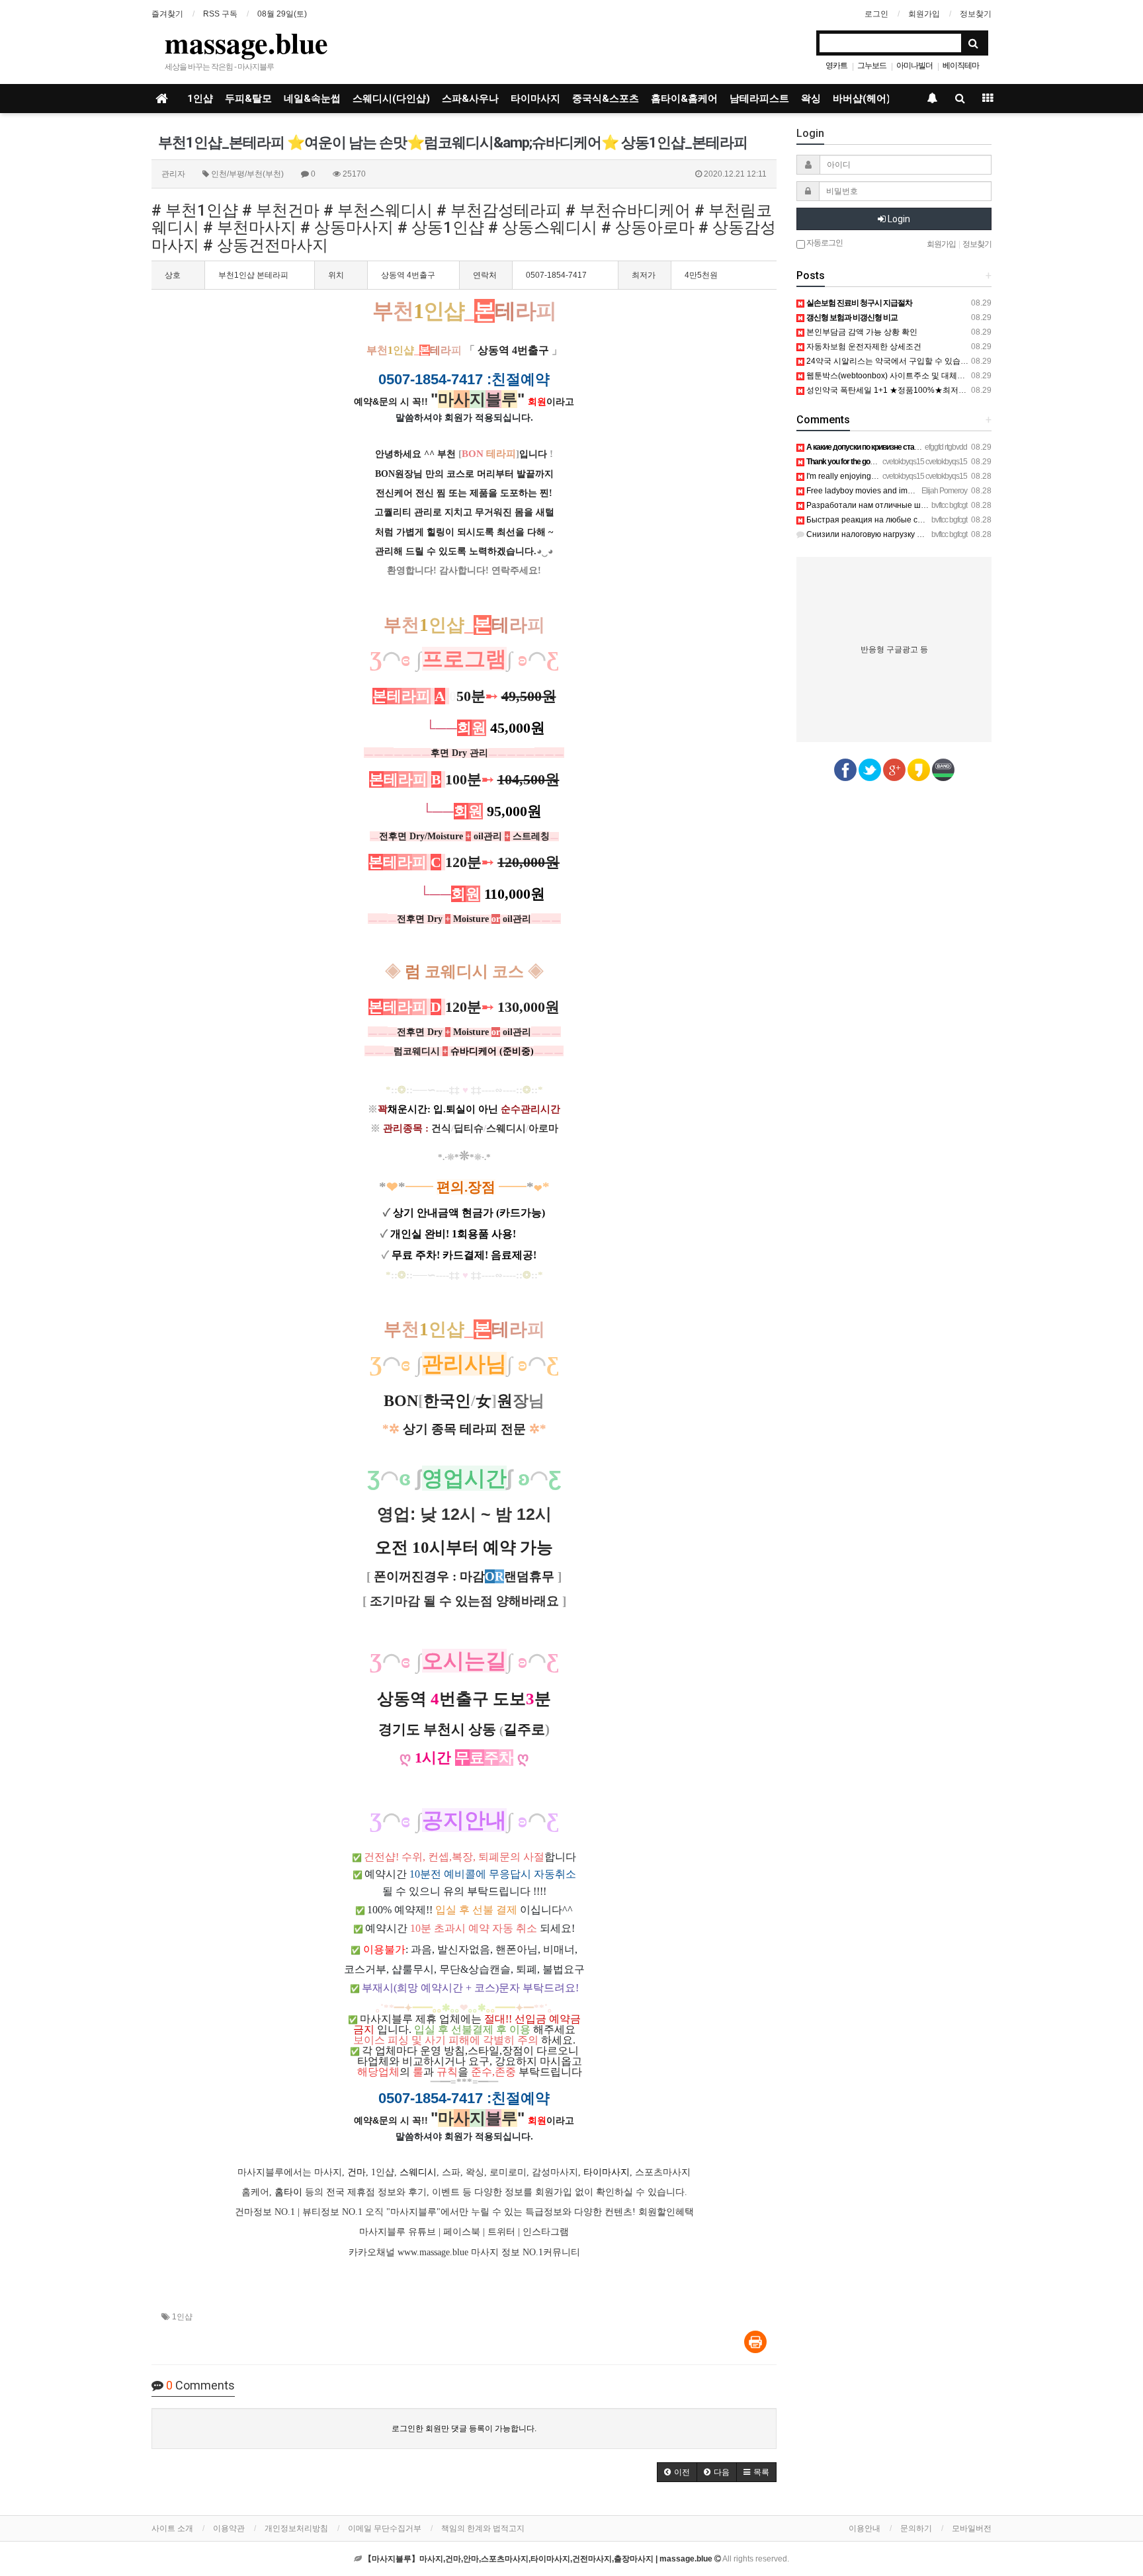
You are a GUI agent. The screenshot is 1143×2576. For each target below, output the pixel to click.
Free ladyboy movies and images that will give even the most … (919, 491)
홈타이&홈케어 (684, 99)
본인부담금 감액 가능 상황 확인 (861, 332)
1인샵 (200, 99)
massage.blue (246, 42)
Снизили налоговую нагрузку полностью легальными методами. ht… (934, 534)
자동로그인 (824, 243)
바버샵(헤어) (862, 99)
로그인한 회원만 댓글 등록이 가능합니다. (464, 2429)
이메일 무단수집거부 (385, 2528)
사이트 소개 (172, 2528)
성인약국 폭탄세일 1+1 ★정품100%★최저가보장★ (897, 390)
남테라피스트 (759, 99)
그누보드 (872, 65)
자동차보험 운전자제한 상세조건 (863, 347)
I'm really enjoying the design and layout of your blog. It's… (910, 476)
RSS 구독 (220, 14)
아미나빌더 (914, 65)
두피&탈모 (248, 99)
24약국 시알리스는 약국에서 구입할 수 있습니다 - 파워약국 (910, 361)
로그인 (876, 14)
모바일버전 (972, 2528)
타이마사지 (535, 99)
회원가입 (924, 14)
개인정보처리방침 (296, 2528)
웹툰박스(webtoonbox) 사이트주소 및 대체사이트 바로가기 (910, 376)
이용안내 (865, 2528)
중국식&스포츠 (606, 99)
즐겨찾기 (167, 14)
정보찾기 (976, 14)
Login (898, 219)
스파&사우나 (470, 99)
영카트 (836, 65)
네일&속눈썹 (312, 99)
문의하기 (916, 2528)
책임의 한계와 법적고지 (483, 2528)
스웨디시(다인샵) (391, 99)
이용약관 (229, 2528)
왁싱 (811, 99)
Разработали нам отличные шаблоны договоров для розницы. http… (935, 505)
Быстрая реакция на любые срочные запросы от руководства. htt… (932, 520)
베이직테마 (961, 65)
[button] (677, 2472)
